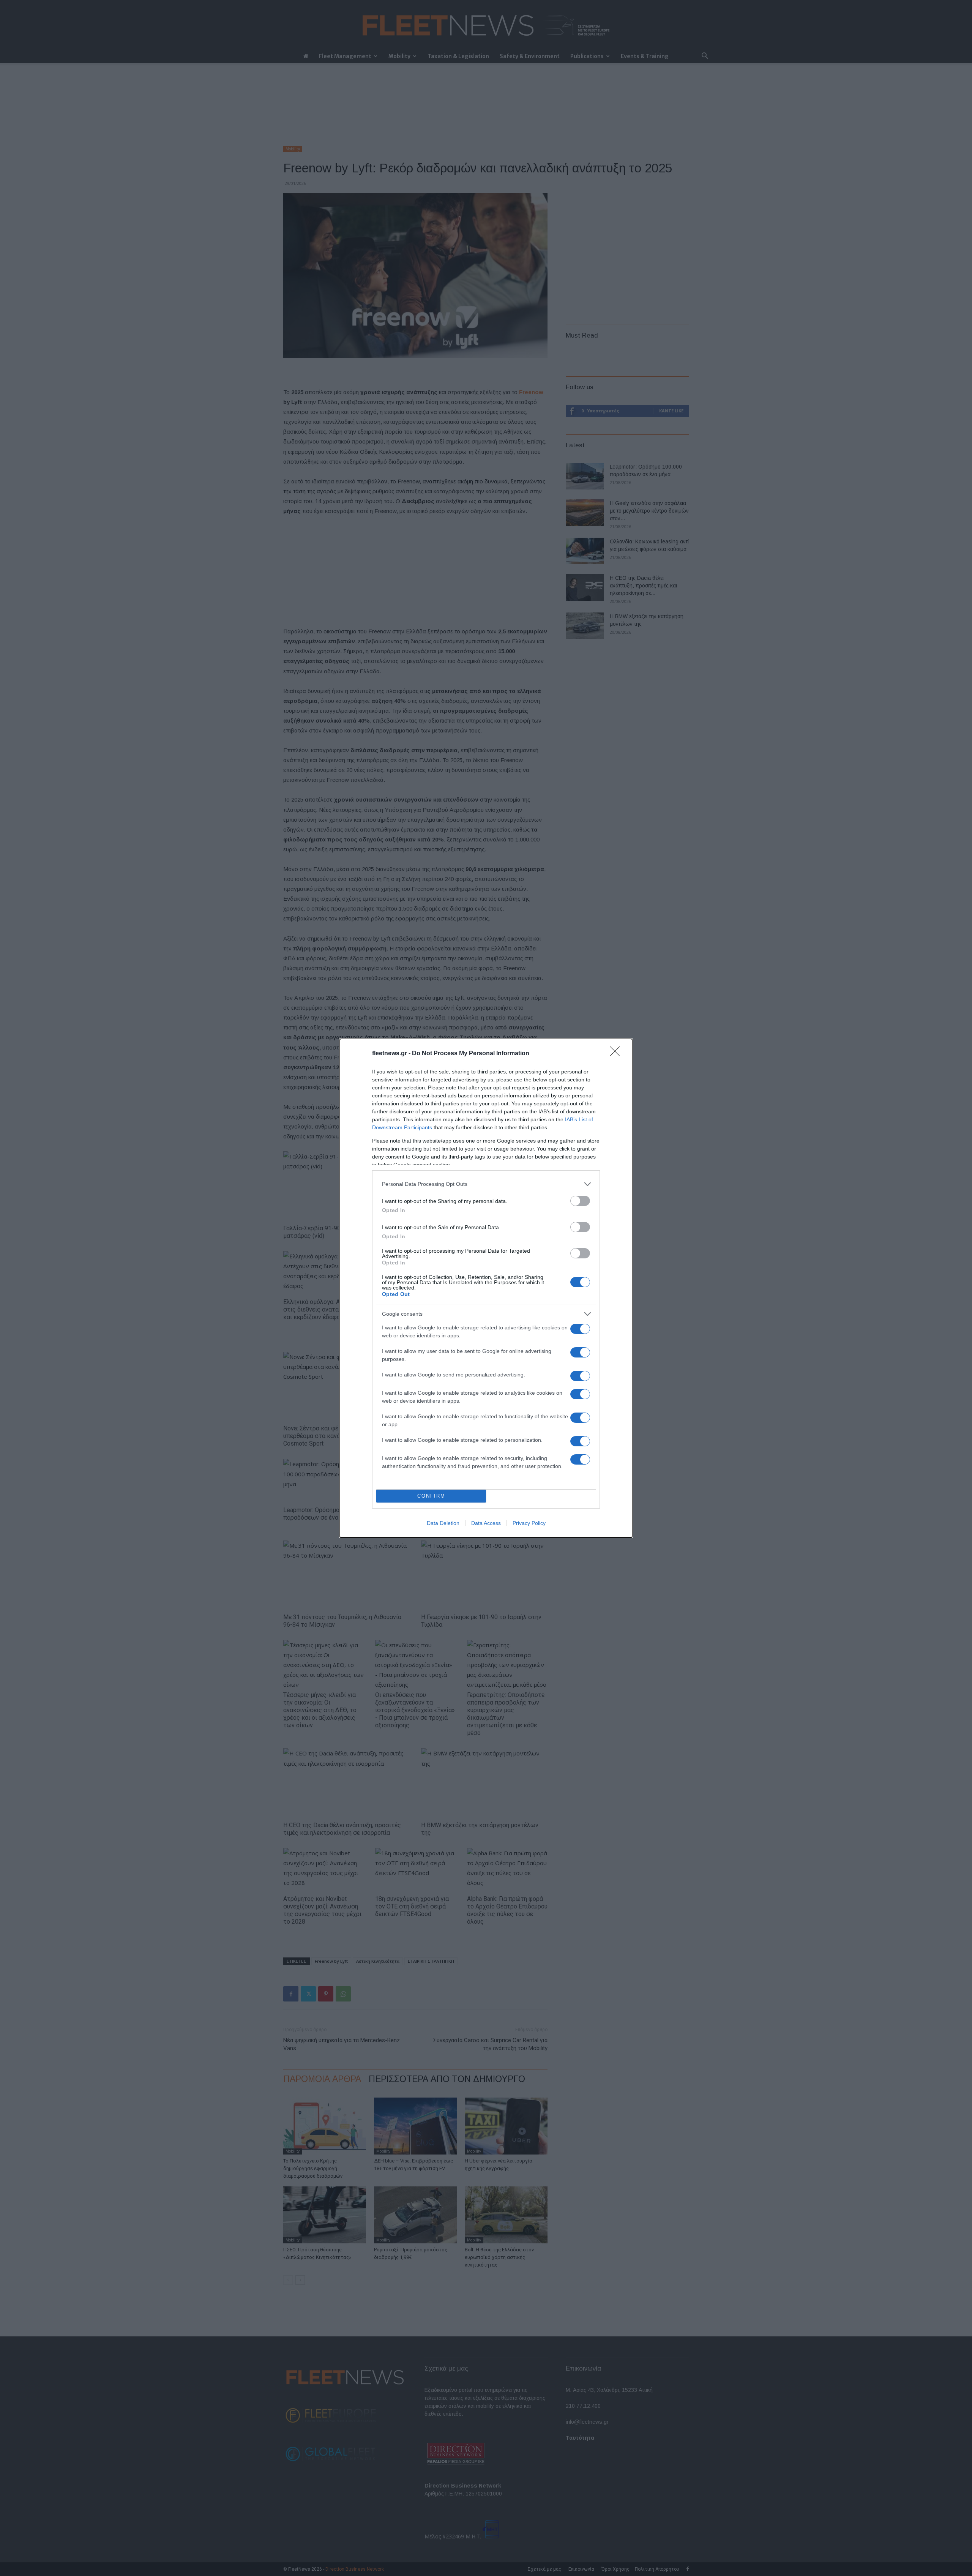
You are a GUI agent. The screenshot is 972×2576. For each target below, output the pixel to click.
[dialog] (486, 1288)
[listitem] (486, 1184)
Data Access (486, 1523)
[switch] (580, 1201)
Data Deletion (443, 1523)
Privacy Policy (529, 1523)
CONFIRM (431, 1496)
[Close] (617, 1054)
